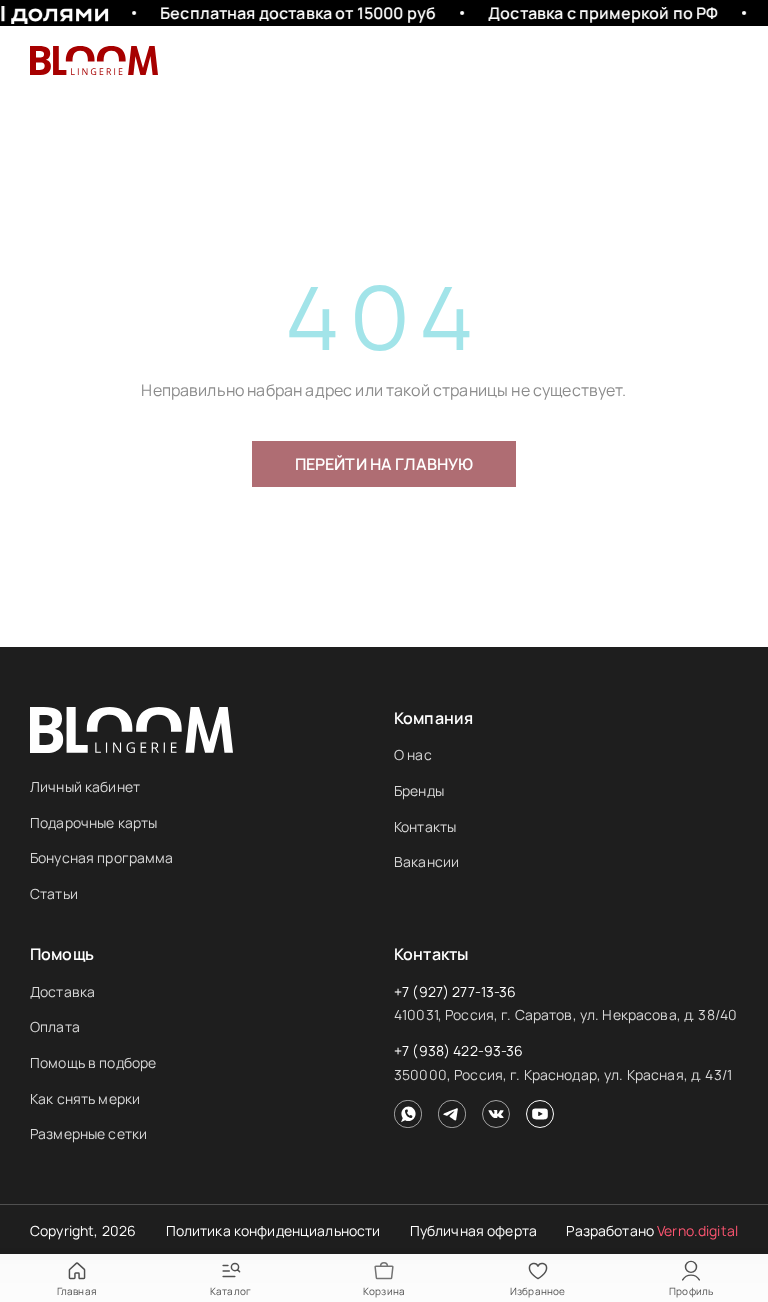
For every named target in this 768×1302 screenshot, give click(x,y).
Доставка (62, 991)
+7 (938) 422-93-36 (459, 1050)
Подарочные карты (93, 822)
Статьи (54, 893)
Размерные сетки (88, 1133)
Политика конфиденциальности (273, 1230)
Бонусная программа (102, 857)
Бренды (419, 790)
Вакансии (426, 861)
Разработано (652, 1230)
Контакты (425, 826)
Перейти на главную (384, 464)
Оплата (55, 1026)
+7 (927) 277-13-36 (455, 991)
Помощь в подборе (93, 1062)
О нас (413, 754)
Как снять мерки (85, 1098)
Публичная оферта (473, 1230)
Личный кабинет (85, 786)
